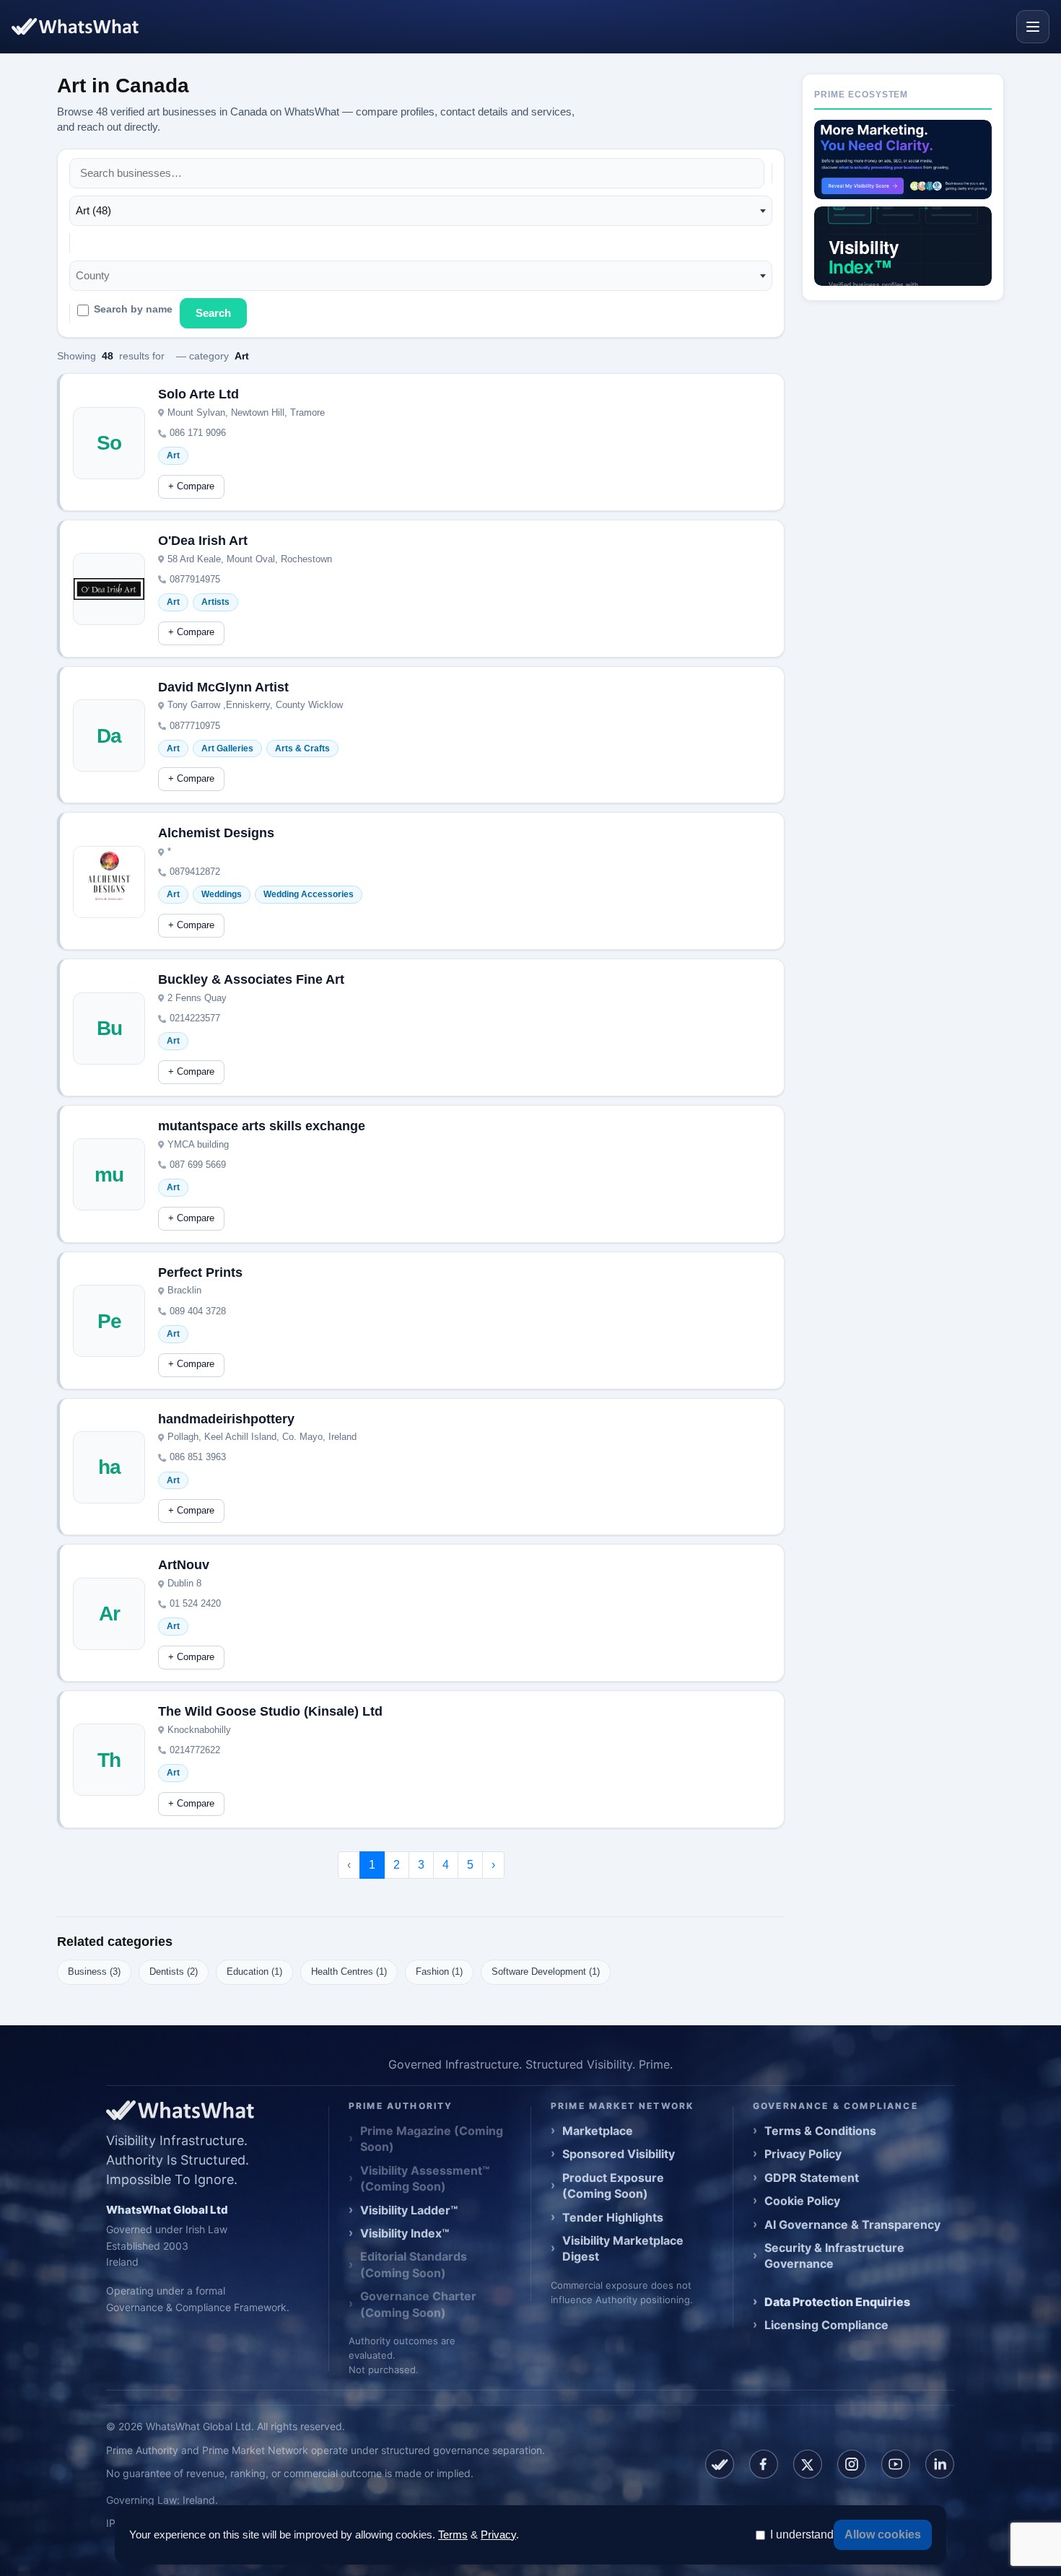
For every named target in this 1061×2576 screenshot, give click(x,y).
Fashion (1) (439, 1972)
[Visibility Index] (903, 246)
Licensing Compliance (826, 2325)
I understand (802, 2534)
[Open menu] (1033, 27)
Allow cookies (883, 2534)
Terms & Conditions (820, 2131)
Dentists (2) (174, 1972)
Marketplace (598, 2131)
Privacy (498, 2534)
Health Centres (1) (349, 1972)
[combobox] (421, 211)
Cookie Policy (802, 2201)
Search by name (133, 309)
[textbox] (97, 276)
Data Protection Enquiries (837, 2302)
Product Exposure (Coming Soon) (613, 2186)
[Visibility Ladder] (903, 160)
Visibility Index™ (405, 2233)
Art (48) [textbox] (93, 210)
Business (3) (94, 1972)
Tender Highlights (613, 2217)
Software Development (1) (546, 1972)
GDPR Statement (812, 2178)
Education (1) (254, 1972)
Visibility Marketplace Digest (623, 2248)
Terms (453, 2534)
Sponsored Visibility (619, 2154)
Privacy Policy (803, 2154)
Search (213, 313)
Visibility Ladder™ (409, 2210)
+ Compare (191, 486)
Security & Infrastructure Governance (834, 2256)
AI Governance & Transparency (852, 2224)
